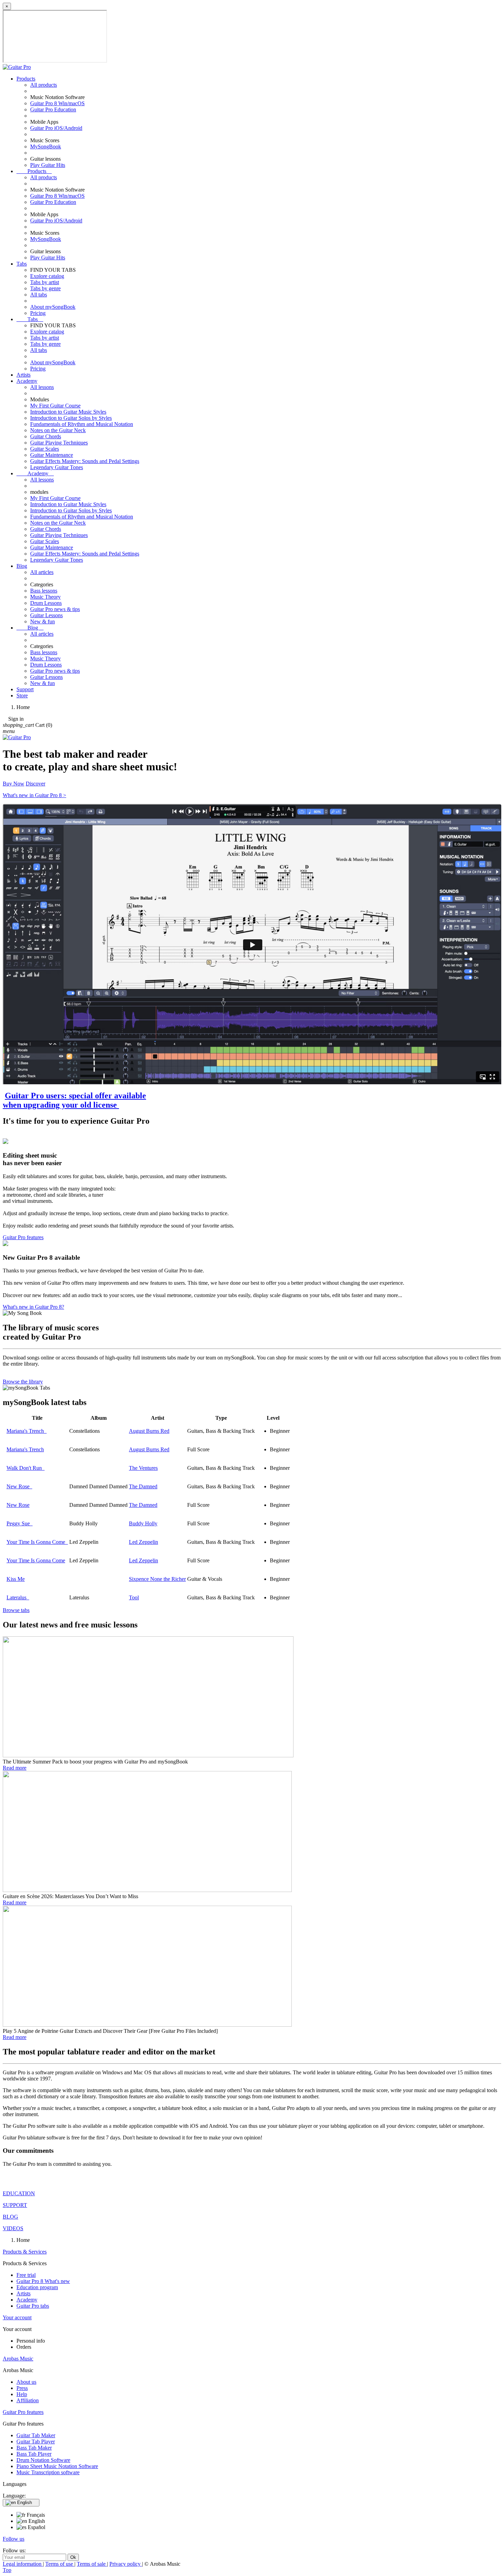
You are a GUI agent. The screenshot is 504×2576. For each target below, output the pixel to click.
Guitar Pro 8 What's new (43, 2281)
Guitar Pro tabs (33, 2306)
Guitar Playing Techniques (59, 443)
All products (44, 85)
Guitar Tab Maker (36, 2435)
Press (22, 2388)
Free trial (26, 2275)
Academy (27, 381)
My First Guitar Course (55, 406)
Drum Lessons (46, 603)
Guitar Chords (46, 436)
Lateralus (18, 1597)
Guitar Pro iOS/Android (56, 128)
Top (7, 2570)
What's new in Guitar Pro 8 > (34, 795)
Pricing (38, 313)
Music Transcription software (48, 2472)
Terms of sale (92, 2564)
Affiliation (28, 2400)
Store (22, 695)
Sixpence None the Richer (157, 1579)
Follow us (14, 2539)
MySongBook (46, 146)
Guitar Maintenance (52, 455)
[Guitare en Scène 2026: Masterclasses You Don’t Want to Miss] (147, 1890)
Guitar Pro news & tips (55, 609)
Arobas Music (18, 2359)
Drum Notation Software (43, 2460)
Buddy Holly (143, 1523)
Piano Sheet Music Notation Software (57, 2466)
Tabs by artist (45, 282)
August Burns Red (149, 1431)
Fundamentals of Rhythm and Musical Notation (82, 424)
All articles (42, 572)
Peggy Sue (20, 1523)
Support (25, 689)
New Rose (19, 1486)
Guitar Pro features (23, 1237)
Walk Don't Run (26, 1468)
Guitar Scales (45, 449)
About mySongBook (53, 307)
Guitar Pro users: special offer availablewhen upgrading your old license (74, 1100)
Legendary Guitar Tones (57, 467)
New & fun (43, 621)
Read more (15, 1768)
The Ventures (143, 1468)
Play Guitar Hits (48, 165)
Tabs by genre (45, 288)
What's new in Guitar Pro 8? (33, 1307)
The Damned (143, 1486)
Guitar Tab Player (36, 2441)
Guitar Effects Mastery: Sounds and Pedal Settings (85, 461)
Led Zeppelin (143, 1542)
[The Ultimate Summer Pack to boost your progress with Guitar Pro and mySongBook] (148, 1755)
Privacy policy (126, 2564)
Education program (37, 2287)
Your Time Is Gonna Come (37, 1542)
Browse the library (23, 1382)
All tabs (39, 295)
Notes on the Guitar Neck (58, 430)
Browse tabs (16, 1610)
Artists (23, 375)
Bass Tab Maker (34, 2448)
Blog (22, 566)
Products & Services (25, 2252)
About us (26, 2382)
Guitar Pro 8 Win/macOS (57, 103)
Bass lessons (44, 591)
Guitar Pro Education (53, 109)
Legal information (23, 2564)
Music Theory (45, 597)
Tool (134, 1597)
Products (26, 79)
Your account (17, 2317)
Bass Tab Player (34, 2454)
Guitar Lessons (46, 615)
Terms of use (60, 2564)
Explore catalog (47, 276)
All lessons (42, 387)
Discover (35, 784)
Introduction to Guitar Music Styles (68, 412)
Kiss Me (16, 1579)
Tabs (22, 264)
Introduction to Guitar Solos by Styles (71, 418)
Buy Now (14, 784)
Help (22, 2394)
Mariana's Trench (27, 1431)
